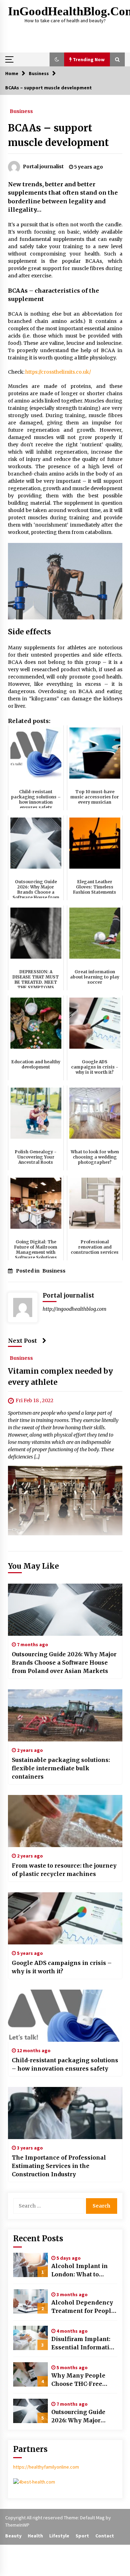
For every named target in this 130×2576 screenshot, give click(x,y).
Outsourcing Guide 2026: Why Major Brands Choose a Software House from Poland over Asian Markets (64, 1663)
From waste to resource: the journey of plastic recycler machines (64, 1870)
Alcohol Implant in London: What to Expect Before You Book (80, 2270)
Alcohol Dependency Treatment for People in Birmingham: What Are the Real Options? (84, 2307)
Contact (105, 2536)
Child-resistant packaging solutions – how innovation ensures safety (65, 2064)
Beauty (13, 2536)
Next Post (23, 1341)
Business (21, 111)
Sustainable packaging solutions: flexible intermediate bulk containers (61, 1768)
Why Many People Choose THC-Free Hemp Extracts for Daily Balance (78, 2380)
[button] (57, 59)
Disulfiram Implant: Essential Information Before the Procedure (84, 2343)
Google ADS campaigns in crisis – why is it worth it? (62, 1967)
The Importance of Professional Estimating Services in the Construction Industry (59, 2166)
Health (35, 2536)
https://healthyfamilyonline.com (46, 2467)
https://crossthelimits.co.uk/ (58, 372)
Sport (82, 2536)
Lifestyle (59, 2536)
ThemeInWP (17, 2525)
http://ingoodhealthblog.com (75, 1309)
